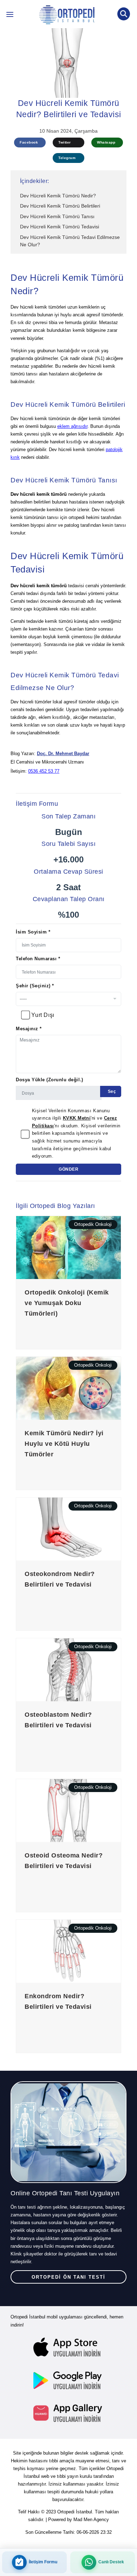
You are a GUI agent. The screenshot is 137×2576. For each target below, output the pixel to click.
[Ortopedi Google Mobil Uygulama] (68, 2380)
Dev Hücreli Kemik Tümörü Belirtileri (60, 206)
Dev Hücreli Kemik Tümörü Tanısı (57, 216)
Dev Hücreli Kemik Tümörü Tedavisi (60, 227)
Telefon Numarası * (38, 959)
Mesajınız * (29, 1029)
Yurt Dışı (43, 1015)
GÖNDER (68, 1169)
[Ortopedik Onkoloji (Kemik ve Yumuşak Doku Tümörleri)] (68, 1247)
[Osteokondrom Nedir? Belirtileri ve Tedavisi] (68, 1529)
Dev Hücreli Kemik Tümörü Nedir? (58, 196)
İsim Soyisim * (33, 932)
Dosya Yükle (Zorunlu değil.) (50, 1080)
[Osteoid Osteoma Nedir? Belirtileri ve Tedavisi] (68, 1810)
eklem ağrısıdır (72, 426)
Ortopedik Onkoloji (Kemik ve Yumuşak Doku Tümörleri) (67, 1303)
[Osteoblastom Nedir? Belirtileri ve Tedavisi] (68, 1669)
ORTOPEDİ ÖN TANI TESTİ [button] (68, 2277)
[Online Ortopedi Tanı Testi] (68, 2132)
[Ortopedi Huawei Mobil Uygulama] (68, 2413)
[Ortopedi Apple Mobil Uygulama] (68, 2348)
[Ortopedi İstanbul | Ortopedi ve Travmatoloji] (10, 16)
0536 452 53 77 (44, 771)
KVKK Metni (77, 1118)
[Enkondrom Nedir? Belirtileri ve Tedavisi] (68, 1951)
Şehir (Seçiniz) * (35, 986)
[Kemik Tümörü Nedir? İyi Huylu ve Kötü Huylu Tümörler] (68, 1388)
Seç (111, 1091)
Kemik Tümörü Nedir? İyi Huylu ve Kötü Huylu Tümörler (64, 1444)
